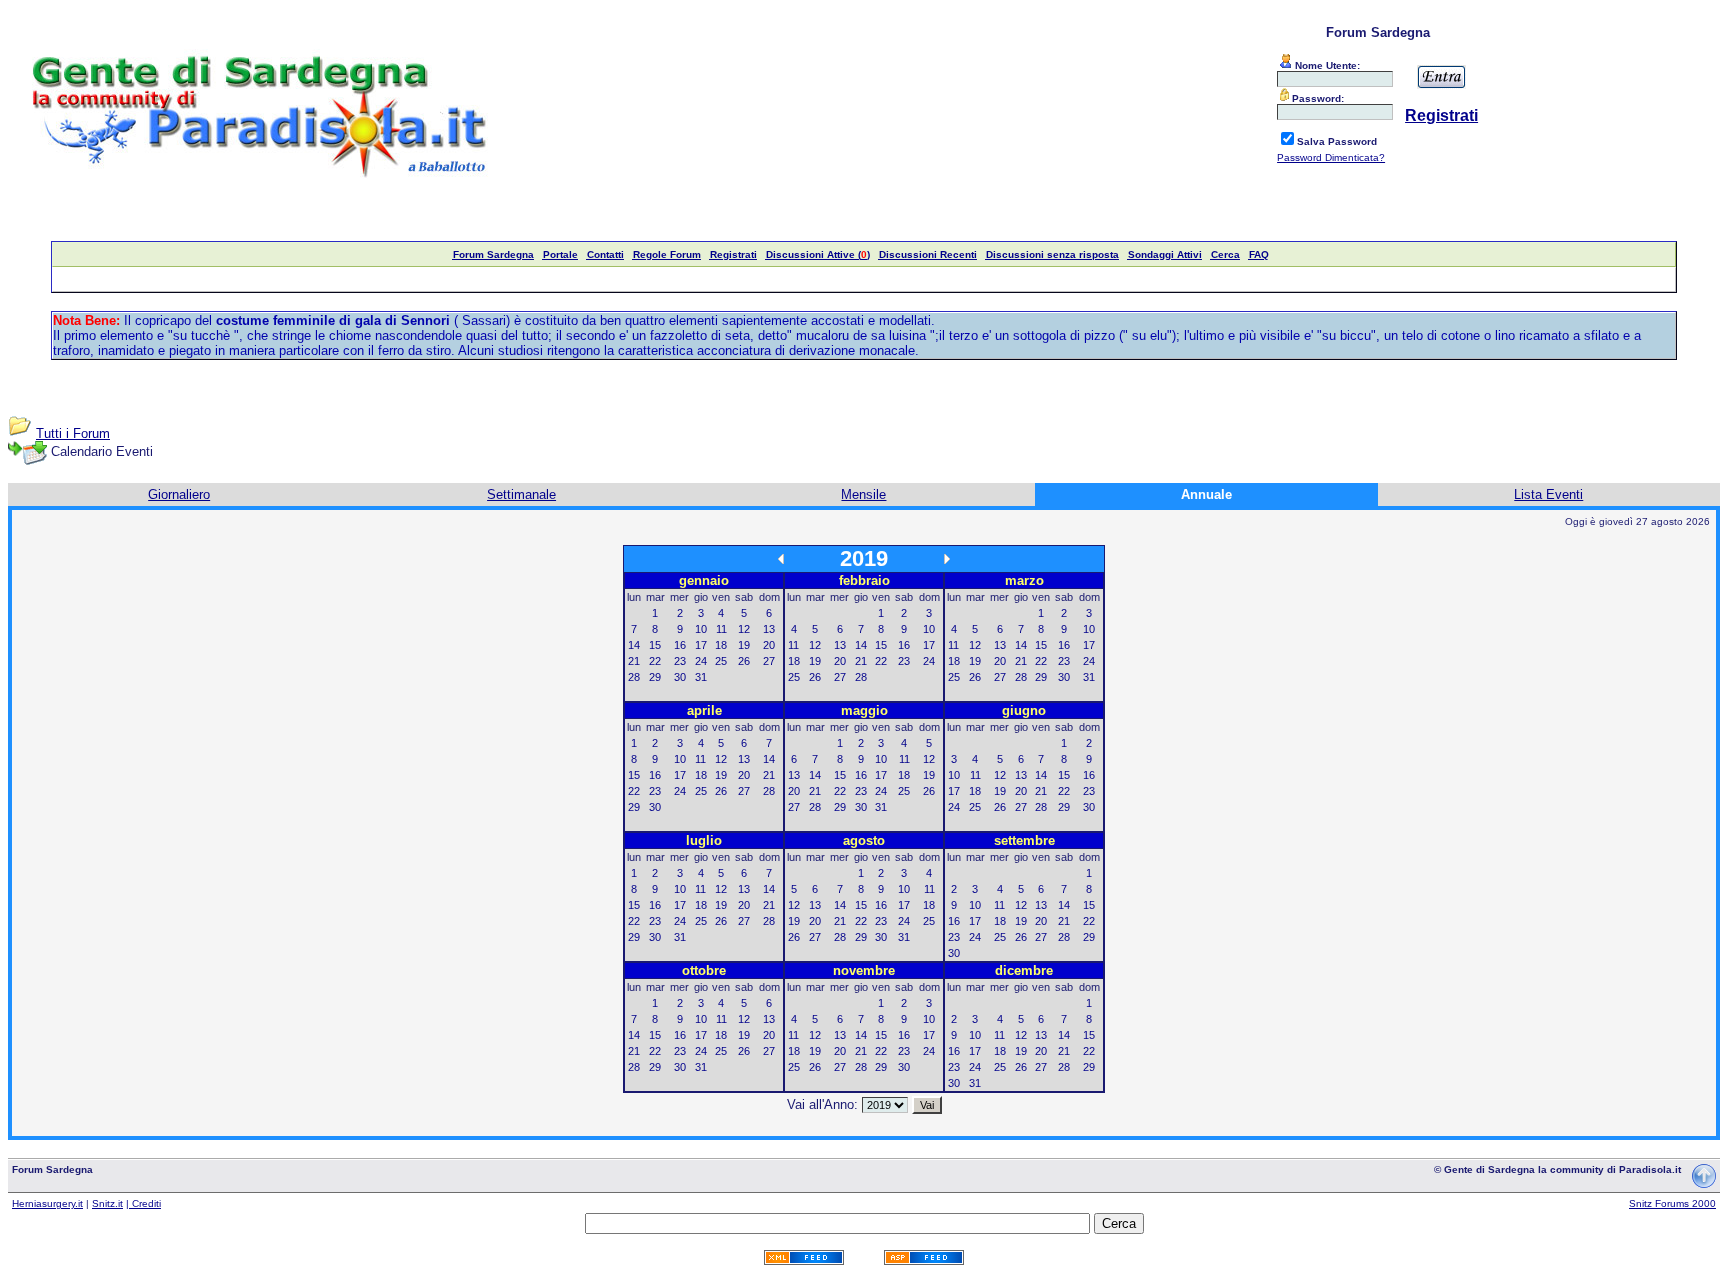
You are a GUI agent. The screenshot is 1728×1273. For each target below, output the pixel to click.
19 (744, 645)
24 (701, 661)
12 (744, 629)
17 (701, 645)
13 (769, 629)
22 (655, 661)
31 (701, 677)
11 (721, 629)
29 (655, 677)
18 (721, 645)
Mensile (863, 494)
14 (634, 645)
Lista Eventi (1548, 494)
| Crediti (143, 1203)
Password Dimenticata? (1331, 157)
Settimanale (521, 494)
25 (721, 661)
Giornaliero (179, 494)
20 (769, 645)
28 (634, 677)
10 (701, 629)
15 (655, 645)
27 (769, 661)
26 (744, 661)
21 (634, 661)
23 (680, 661)
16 (680, 645)
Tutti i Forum (73, 433)
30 (680, 677)
